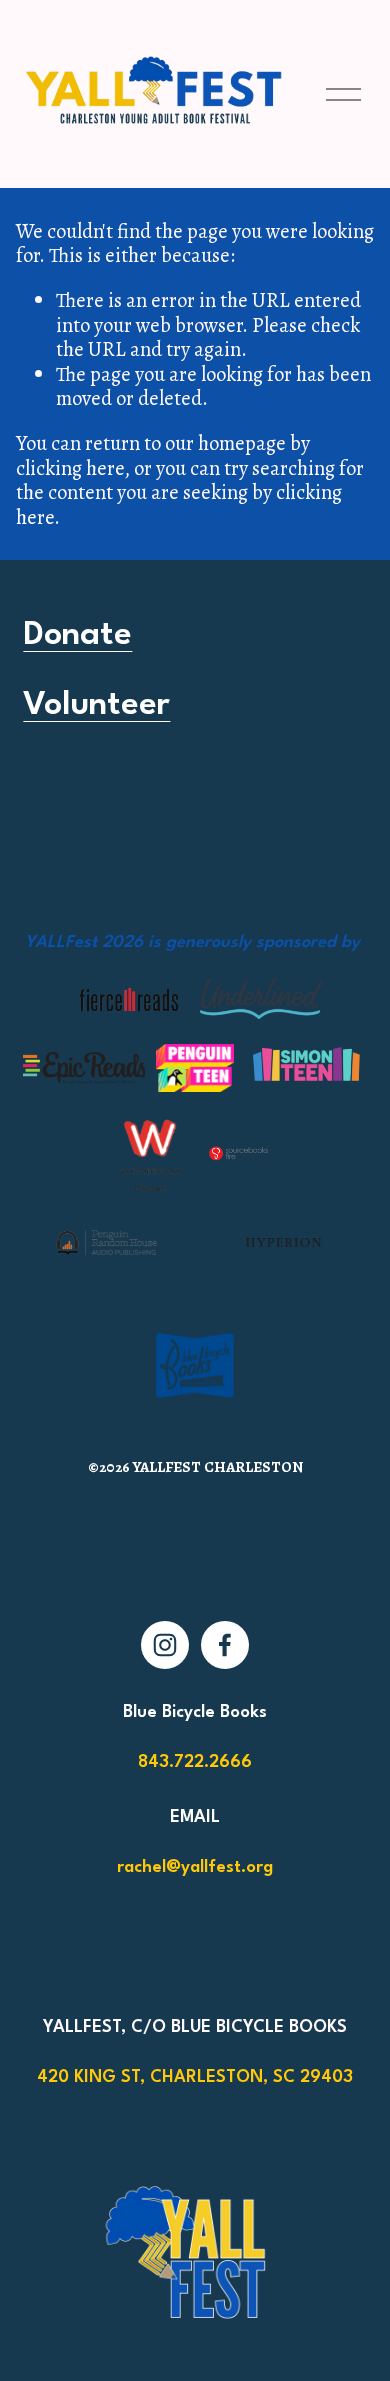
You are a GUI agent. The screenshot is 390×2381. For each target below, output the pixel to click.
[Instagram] (165, 1645)
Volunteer (96, 705)
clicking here (70, 468)
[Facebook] (225, 1645)
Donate (77, 635)
